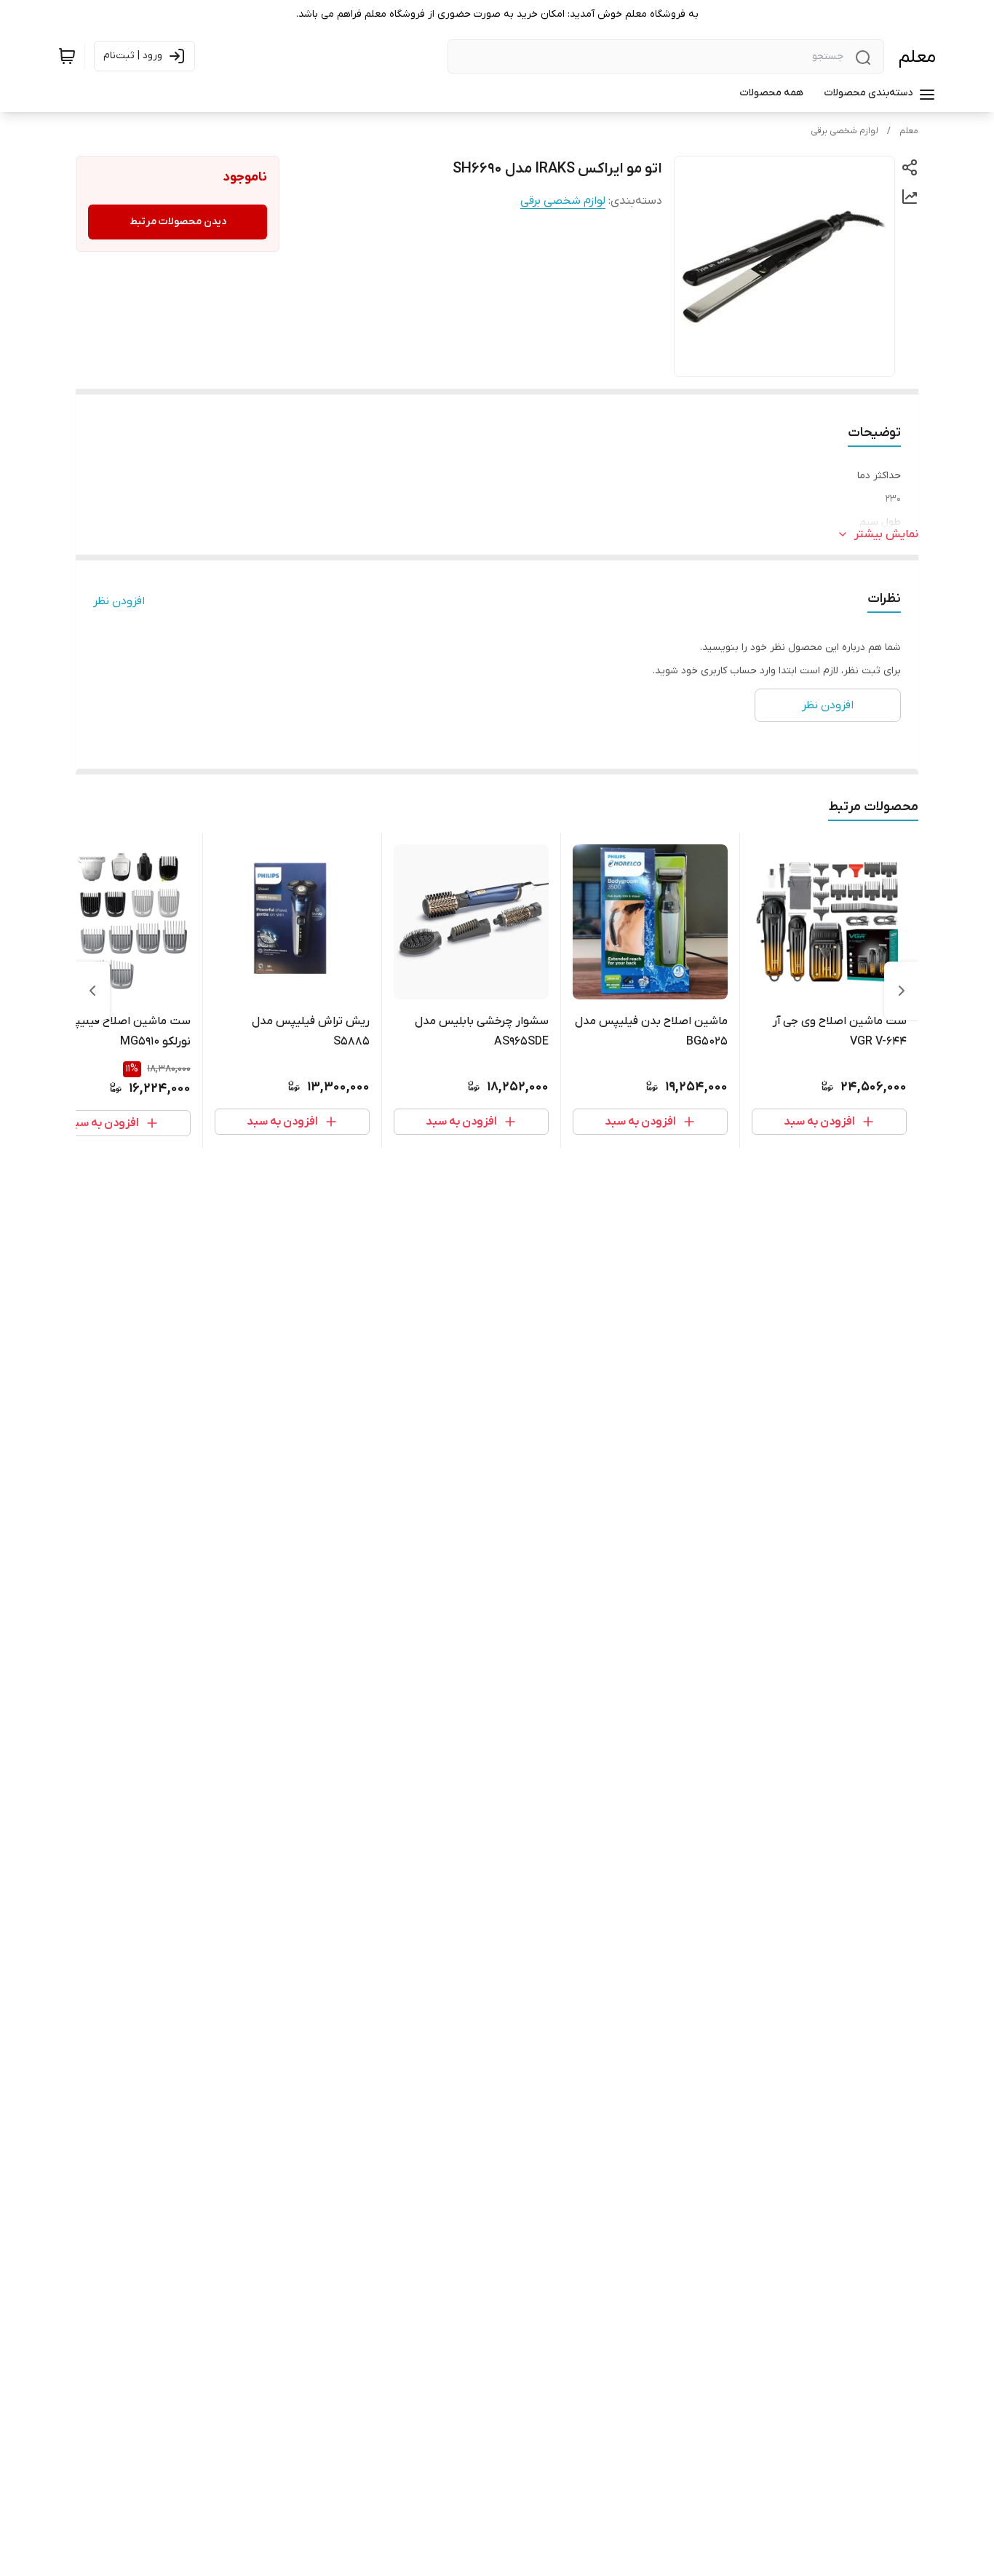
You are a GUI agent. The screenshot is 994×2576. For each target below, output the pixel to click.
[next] (92, 991)
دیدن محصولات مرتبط (178, 222)
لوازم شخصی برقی (844, 131)
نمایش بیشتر (886, 534)
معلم (917, 57)
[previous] (902, 991)
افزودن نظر (119, 601)
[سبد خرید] (67, 56)
